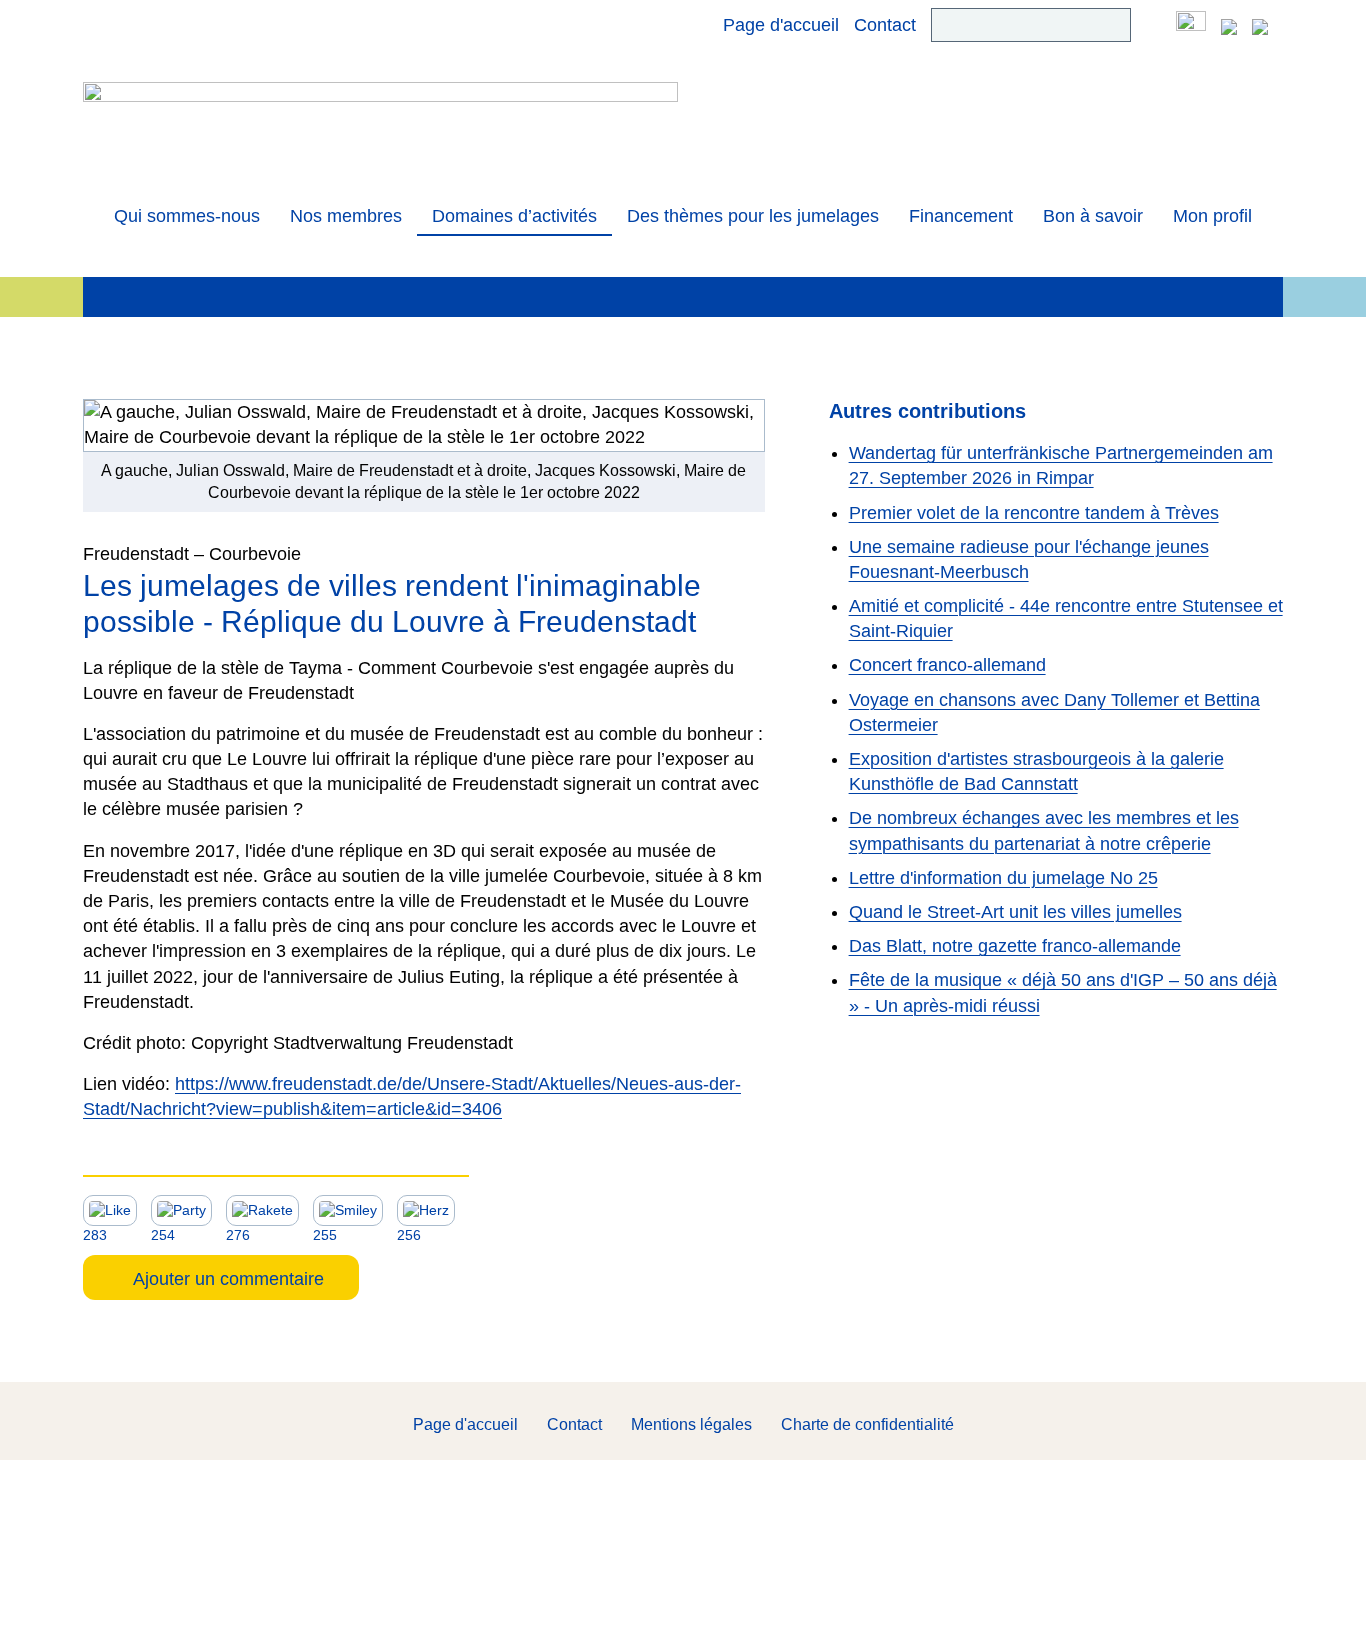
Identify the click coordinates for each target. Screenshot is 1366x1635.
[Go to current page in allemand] (1229, 25)
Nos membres (346, 216)
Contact (885, 25)
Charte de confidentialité (867, 1424)
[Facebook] (1191, 25)
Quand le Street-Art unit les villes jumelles (1015, 912)
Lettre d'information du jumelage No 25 (1003, 878)
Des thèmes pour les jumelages (753, 216)
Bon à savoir (1093, 216)
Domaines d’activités (514, 216)
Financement (961, 216)
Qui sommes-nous (187, 216)
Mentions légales (691, 1424)
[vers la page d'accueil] (380, 127)
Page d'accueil (781, 25)
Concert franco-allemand (947, 665)
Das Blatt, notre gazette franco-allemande (1015, 946)
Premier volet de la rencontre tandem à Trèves (1034, 513)
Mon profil (1212, 216)
